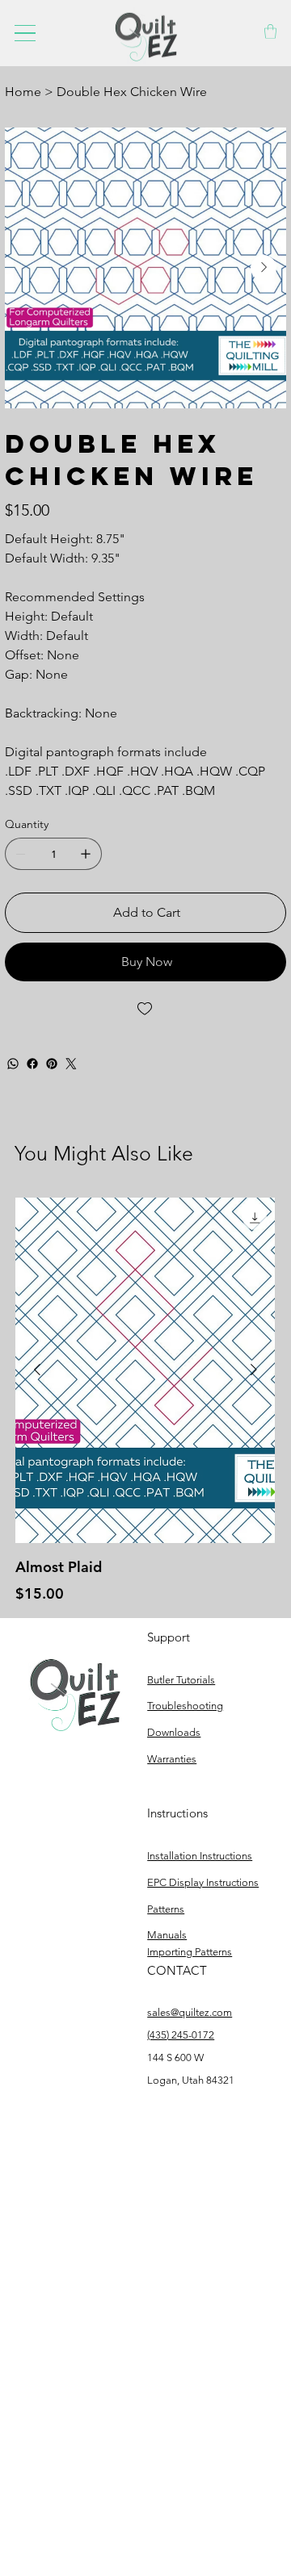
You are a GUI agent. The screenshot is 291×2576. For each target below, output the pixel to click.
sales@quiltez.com (190, 2012)
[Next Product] (254, 1370)
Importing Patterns (190, 1952)
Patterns (166, 1909)
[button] (270, 31)
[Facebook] (32, 1064)
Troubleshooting (185, 1706)
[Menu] (25, 33)
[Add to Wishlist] (145, 1009)
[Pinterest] (52, 1064)
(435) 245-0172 (181, 2035)
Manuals (167, 1935)
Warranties (172, 1759)
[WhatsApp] (13, 1064)
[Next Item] (264, 268)
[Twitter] (71, 1064)
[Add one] (86, 854)
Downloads (174, 1732)
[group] (145, 1401)
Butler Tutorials (181, 1680)
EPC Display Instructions (203, 1882)
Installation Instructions (200, 1856)
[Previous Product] (37, 1370)
